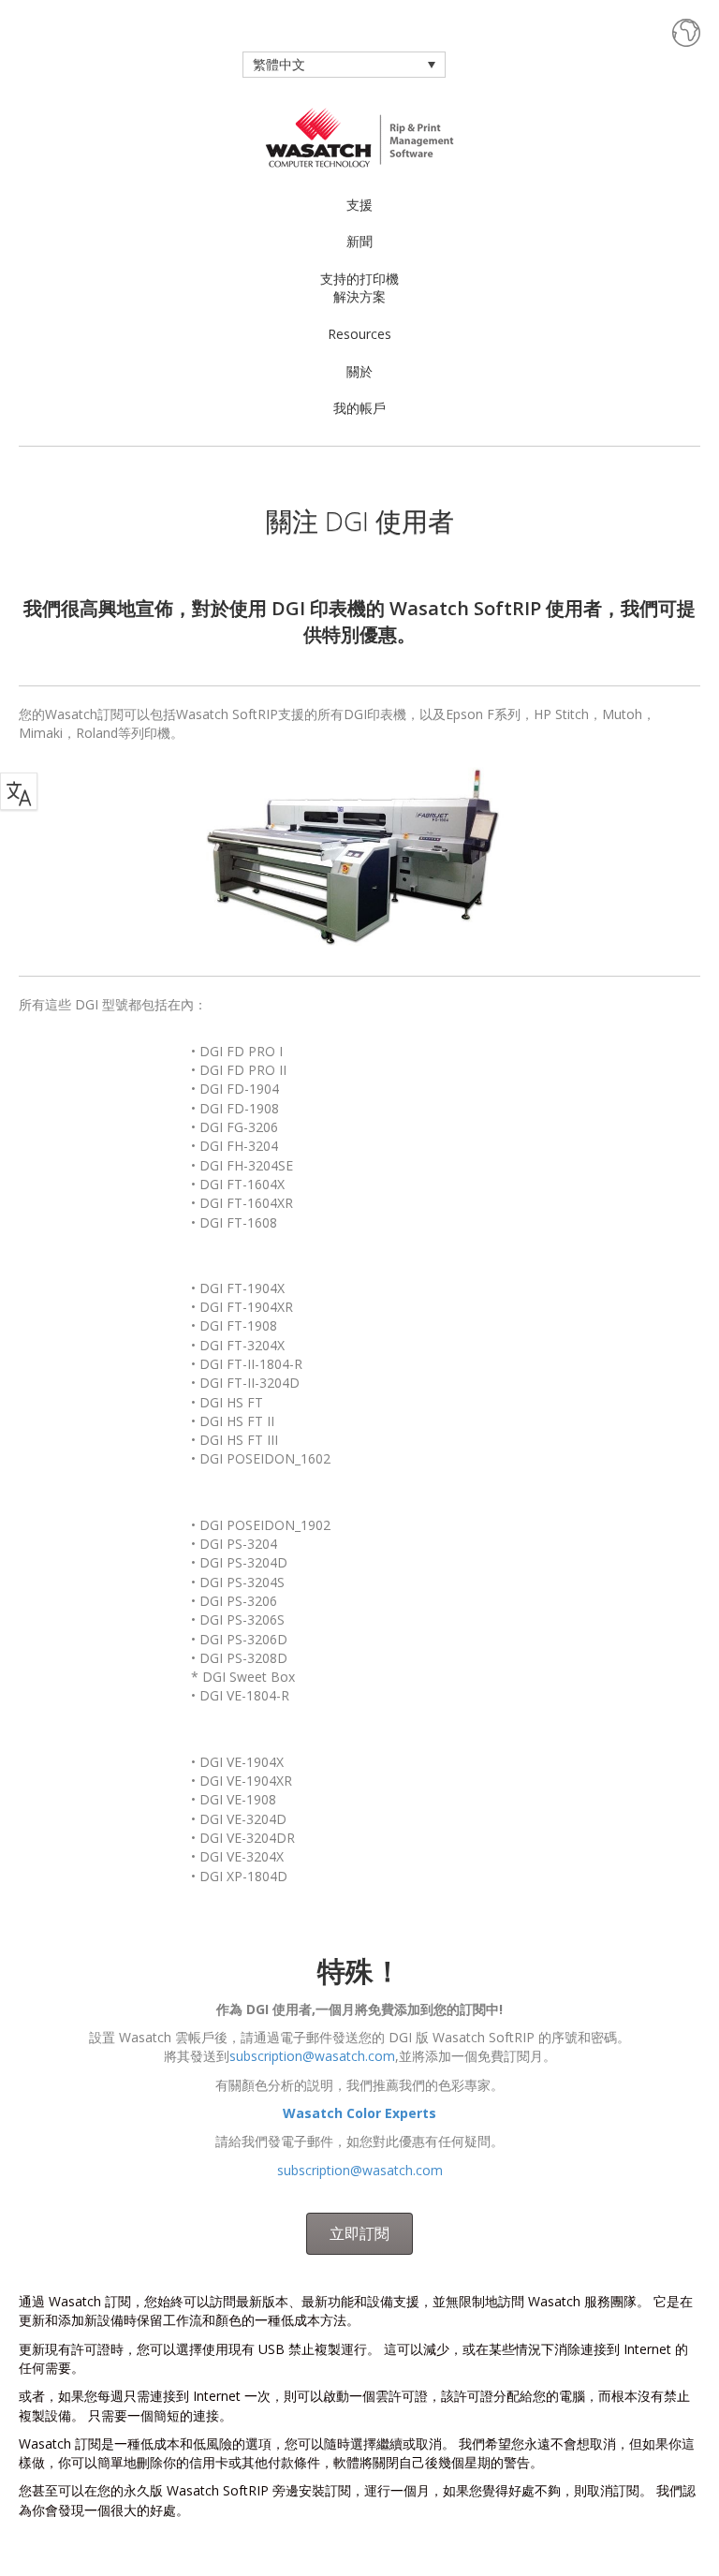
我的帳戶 (359, 408)
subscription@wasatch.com (312, 2056)
